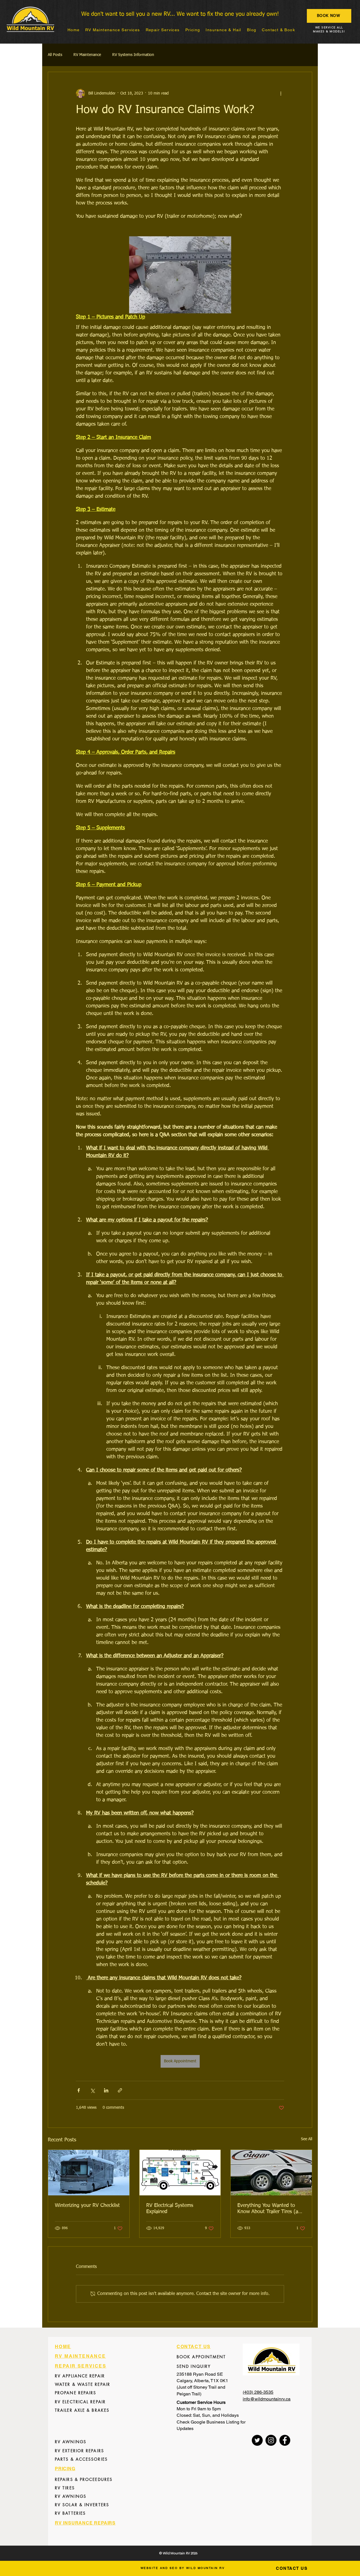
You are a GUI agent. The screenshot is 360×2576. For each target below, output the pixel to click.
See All (307, 2139)
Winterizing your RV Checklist (87, 2206)
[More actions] (281, 93)
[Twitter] (257, 2440)
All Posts (55, 55)
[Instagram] (271, 2440)
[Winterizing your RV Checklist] (89, 2173)
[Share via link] (120, 2090)
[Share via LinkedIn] (106, 2090)
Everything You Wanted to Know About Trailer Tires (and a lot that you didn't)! (271, 2209)
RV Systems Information (133, 55)
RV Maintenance (87, 55)
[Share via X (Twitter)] (92, 2090)
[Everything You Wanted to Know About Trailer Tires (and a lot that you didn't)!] (271, 2173)
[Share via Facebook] (79, 2090)
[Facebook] (285, 2440)
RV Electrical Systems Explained (170, 2209)
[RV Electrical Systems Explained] (180, 2173)
